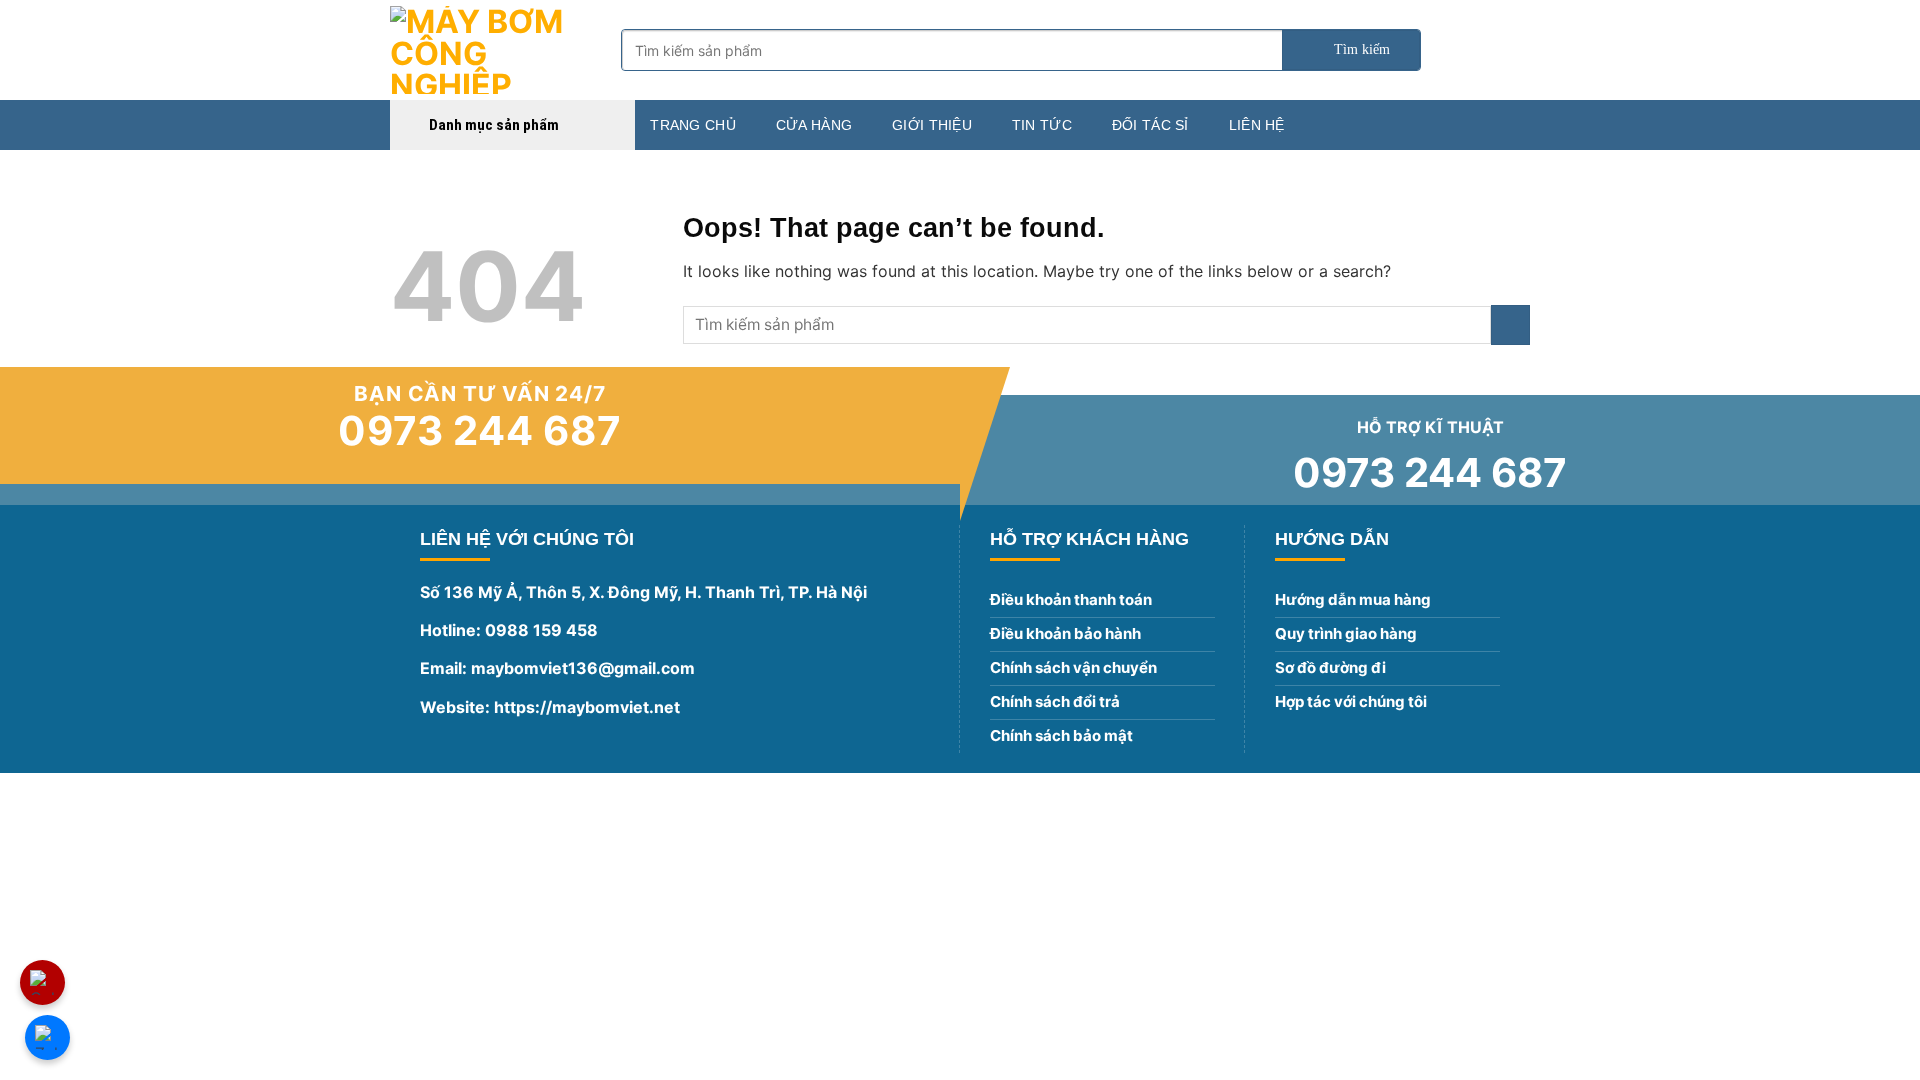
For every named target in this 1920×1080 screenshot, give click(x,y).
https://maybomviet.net (585, 707)
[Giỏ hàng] (1520, 50)
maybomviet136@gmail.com (583, 668)
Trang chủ (693, 125)
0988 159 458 (541, 630)
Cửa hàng (814, 125)
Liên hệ (1257, 125)
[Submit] (1351, 50)
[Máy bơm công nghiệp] (490, 50)
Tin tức (1042, 125)
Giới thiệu (932, 125)
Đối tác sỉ (1150, 125)
